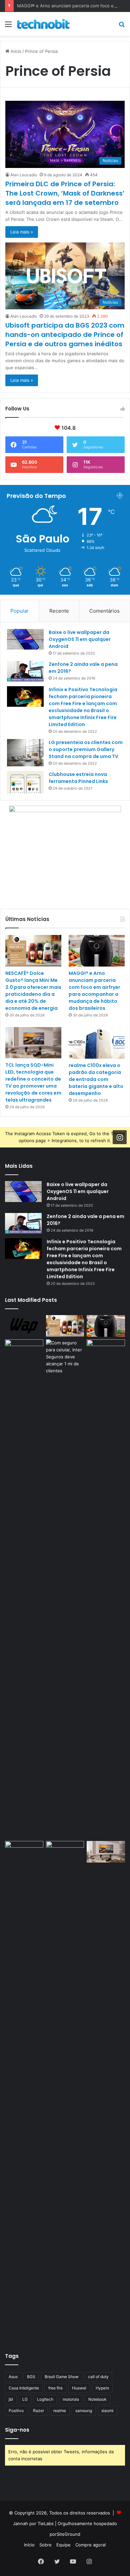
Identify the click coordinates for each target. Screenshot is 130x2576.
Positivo (16, 2411)
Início (15, 51)
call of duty (98, 2377)
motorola (71, 2399)
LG (25, 2399)
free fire (55, 2388)
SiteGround (68, 2534)
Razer (38, 2411)
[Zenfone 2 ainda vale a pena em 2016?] (25, 671)
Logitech (45, 2399)
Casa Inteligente (24, 2388)
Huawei (79, 2388)
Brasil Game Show (62, 2377)
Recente (59, 611)
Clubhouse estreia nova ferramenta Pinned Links (78, 778)
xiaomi (107, 2411)
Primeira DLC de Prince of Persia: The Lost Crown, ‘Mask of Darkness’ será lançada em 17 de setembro (65, 193)
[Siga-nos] (120, 1137)
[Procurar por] (122, 26)
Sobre (45, 2545)
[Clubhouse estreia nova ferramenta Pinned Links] (25, 782)
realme (60, 2411)
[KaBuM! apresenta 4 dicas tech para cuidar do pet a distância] (24, 1852)
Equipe (63, 2545)
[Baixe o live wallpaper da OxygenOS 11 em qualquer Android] (25, 639)
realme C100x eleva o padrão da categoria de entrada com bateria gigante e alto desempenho (96, 1079)
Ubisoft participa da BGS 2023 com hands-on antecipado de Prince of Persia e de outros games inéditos (65, 335)
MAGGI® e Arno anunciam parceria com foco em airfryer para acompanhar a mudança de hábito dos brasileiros (94, 991)
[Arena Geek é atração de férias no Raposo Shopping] (24, 1350)
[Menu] (8, 26)
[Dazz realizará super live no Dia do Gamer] (106, 1589)
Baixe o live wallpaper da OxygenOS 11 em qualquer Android (80, 639)
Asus (13, 2377)
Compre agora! (91, 2545)
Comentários (104, 611)
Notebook (97, 2399)
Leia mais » (22, 232)
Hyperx (102, 2388)
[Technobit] (43, 24)
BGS (31, 2377)
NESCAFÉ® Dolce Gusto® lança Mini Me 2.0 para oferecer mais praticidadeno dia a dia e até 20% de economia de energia (33, 991)
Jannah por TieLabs (33, 2523)
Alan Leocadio (24, 175)
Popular (19, 611)
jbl (11, 2399)
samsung (84, 2411)
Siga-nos (17, 2430)
